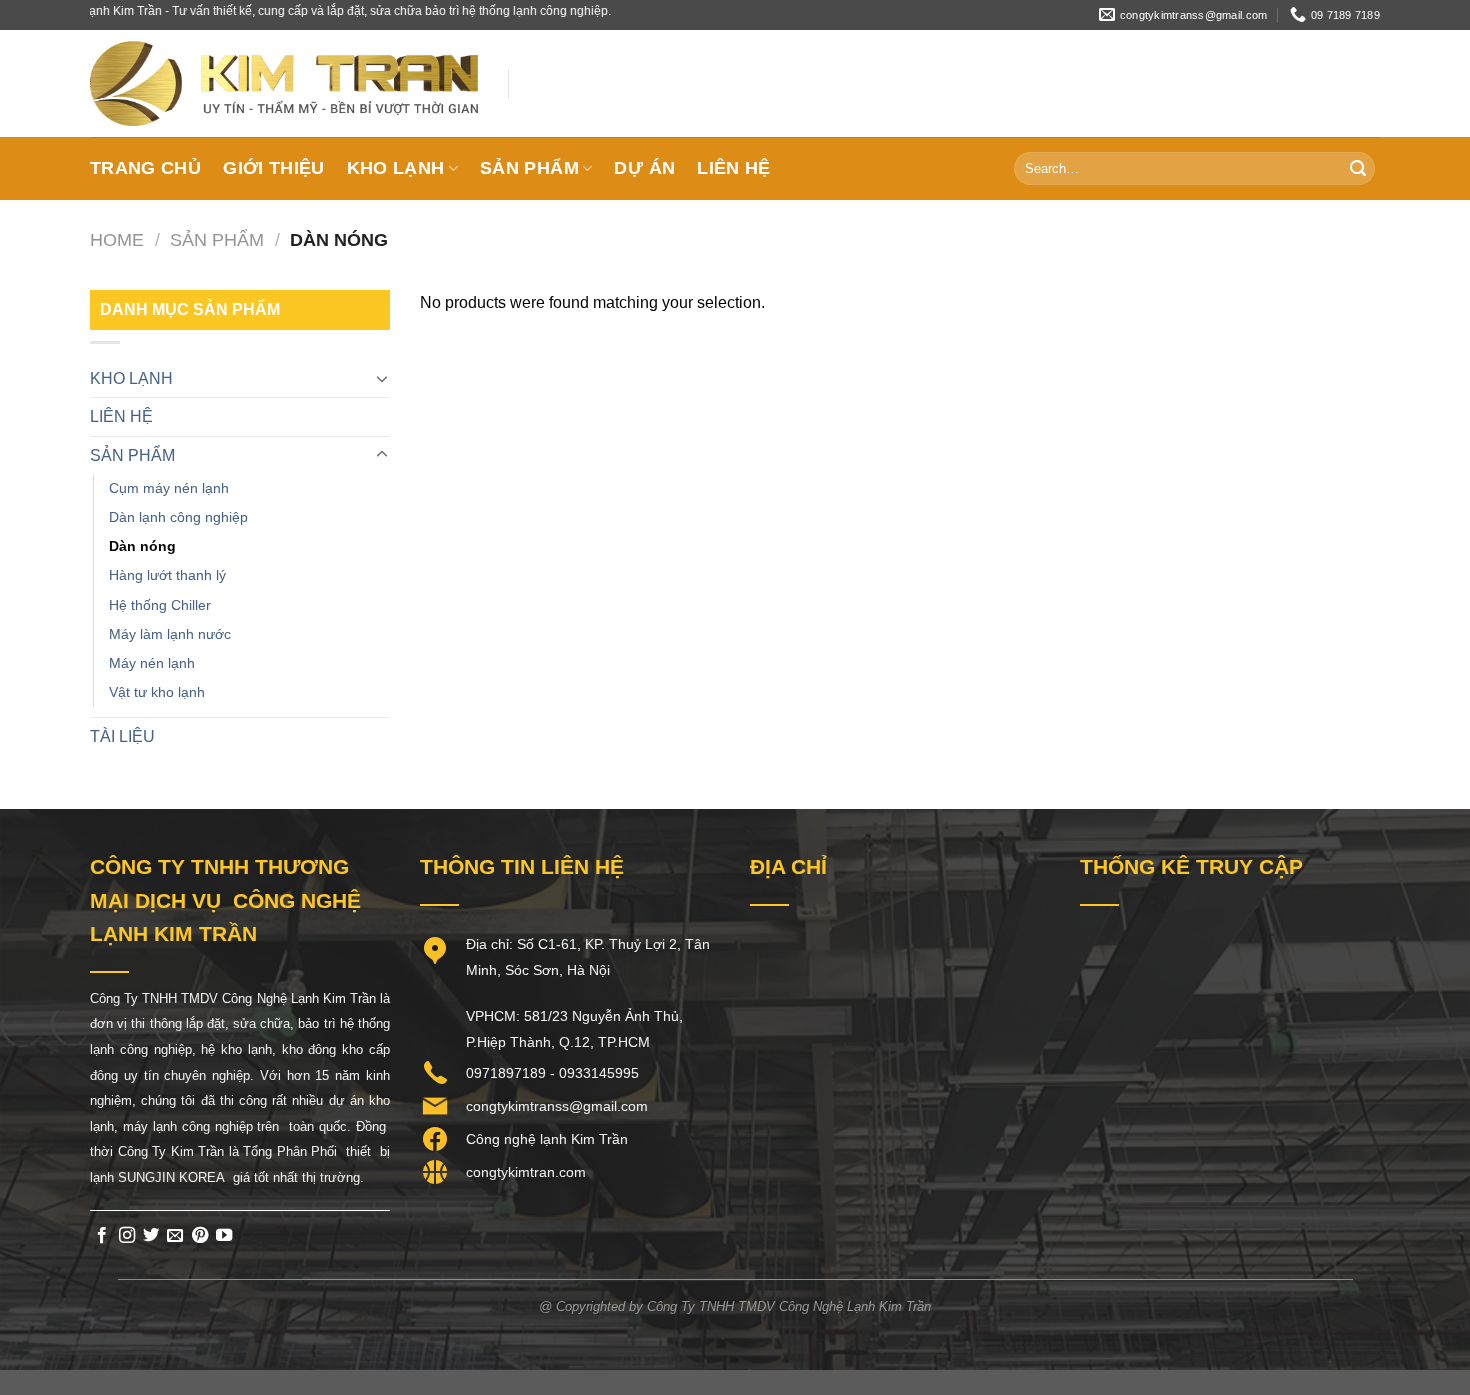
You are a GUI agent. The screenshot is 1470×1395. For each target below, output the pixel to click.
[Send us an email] (175, 1236)
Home (117, 239)
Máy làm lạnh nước (170, 634)
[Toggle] (382, 378)
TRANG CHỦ (145, 168)
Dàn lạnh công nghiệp (178, 517)
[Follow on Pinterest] (200, 1236)
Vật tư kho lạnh (157, 692)
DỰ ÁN (644, 168)
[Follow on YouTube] (224, 1236)
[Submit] (1358, 169)
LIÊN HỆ (733, 168)
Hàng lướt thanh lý (167, 575)
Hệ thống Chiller (160, 605)
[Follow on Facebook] (102, 1236)
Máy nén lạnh (152, 663)
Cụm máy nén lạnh (169, 488)
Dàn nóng (142, 546)
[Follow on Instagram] (127, 1236)
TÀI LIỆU (122, 736)
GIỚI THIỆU (274, 168)
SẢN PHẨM (529, 168)
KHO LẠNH (396, 168)
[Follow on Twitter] (151, 1236)
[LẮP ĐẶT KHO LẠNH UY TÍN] (284, 84)
